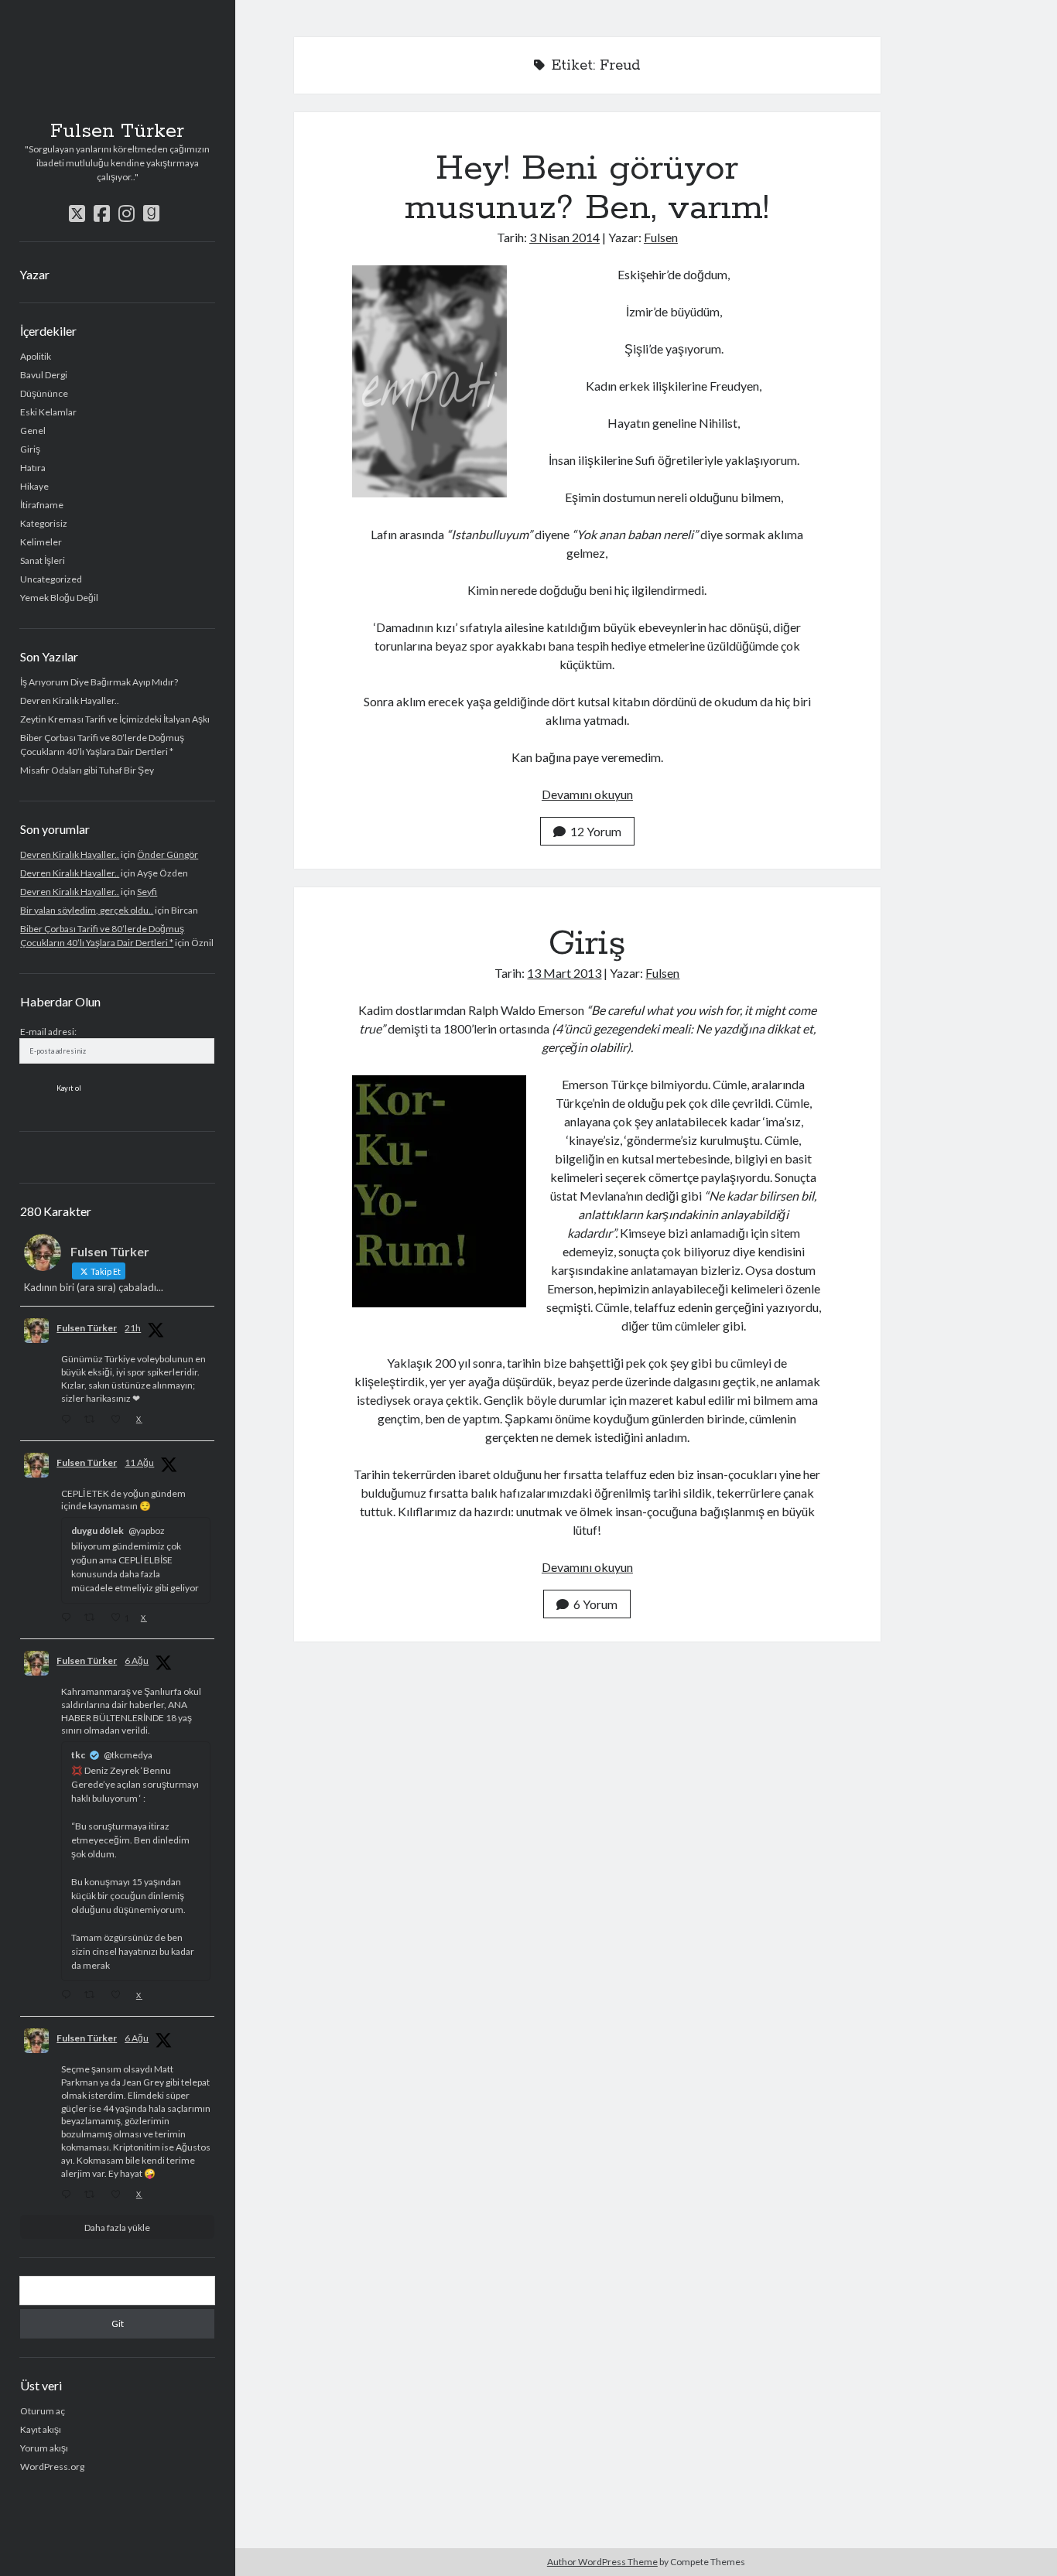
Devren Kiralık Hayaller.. (70, 700)
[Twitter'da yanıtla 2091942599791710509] (69, 1420)
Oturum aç (43, 2411)
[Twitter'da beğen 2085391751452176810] (120, 1996)
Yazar (34, 274)
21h (133, 1328)
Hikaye (34, 486)
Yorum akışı (44, 2448)
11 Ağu (139, 1462)
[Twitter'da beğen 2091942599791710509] (120, 1420)
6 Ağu (137, 1660)
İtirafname (42, 505)
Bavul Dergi (44, 375)
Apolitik (36, 356)
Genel (33, 430)
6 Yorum (595, 1604)
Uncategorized (51, 579)
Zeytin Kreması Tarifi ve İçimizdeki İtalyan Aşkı (115, 719)
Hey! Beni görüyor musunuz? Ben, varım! (587, 188)
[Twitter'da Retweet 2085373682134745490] (93, 2195)
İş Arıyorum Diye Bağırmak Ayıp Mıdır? (99, 682)
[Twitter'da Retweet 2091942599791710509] (93, 1420)
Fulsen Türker (117, 132)
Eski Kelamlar (48, 412)
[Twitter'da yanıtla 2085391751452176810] (69, 1996)
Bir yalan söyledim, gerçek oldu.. (87, 910)
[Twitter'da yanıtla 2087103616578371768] (69, 1618)
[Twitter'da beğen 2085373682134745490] (120, 2195)
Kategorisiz (44, 523)
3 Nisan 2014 (564, 237)
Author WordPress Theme (602, 2562)
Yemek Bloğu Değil (59, 598)
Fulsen (661, 237)
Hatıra (33, 468)
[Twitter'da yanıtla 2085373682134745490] (69, 2195)
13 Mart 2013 (564, 973)
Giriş (30, 449)
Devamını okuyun (587, 794)
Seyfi (147, 892)
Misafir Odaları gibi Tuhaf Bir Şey (87, 770)
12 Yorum (596, 831)
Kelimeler (41, 542)
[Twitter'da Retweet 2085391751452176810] (93, 1996)
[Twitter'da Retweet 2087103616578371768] (93, 1618)
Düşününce (44, 393)
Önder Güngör (168, 854)
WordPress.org (52, 2467)
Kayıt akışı (41, 2429)
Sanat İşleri (43, 560)
